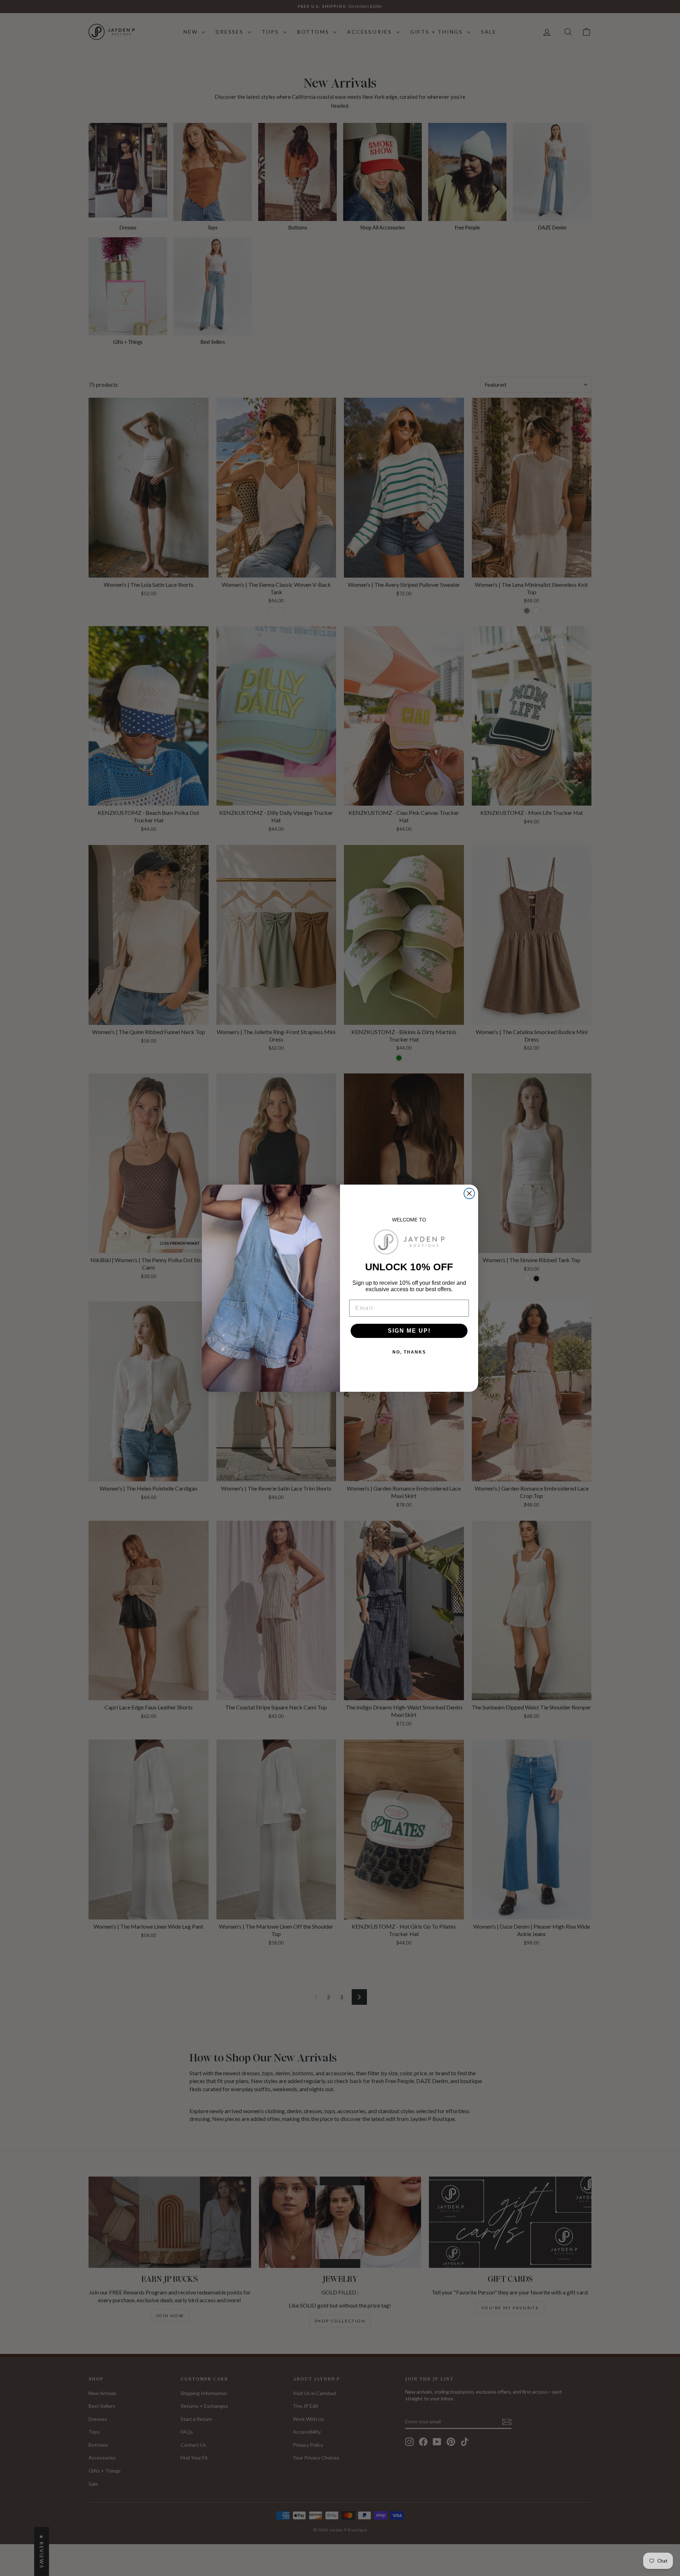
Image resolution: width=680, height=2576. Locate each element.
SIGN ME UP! (409, 1331)
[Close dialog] (469, 1193)
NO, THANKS (409, 1352)
